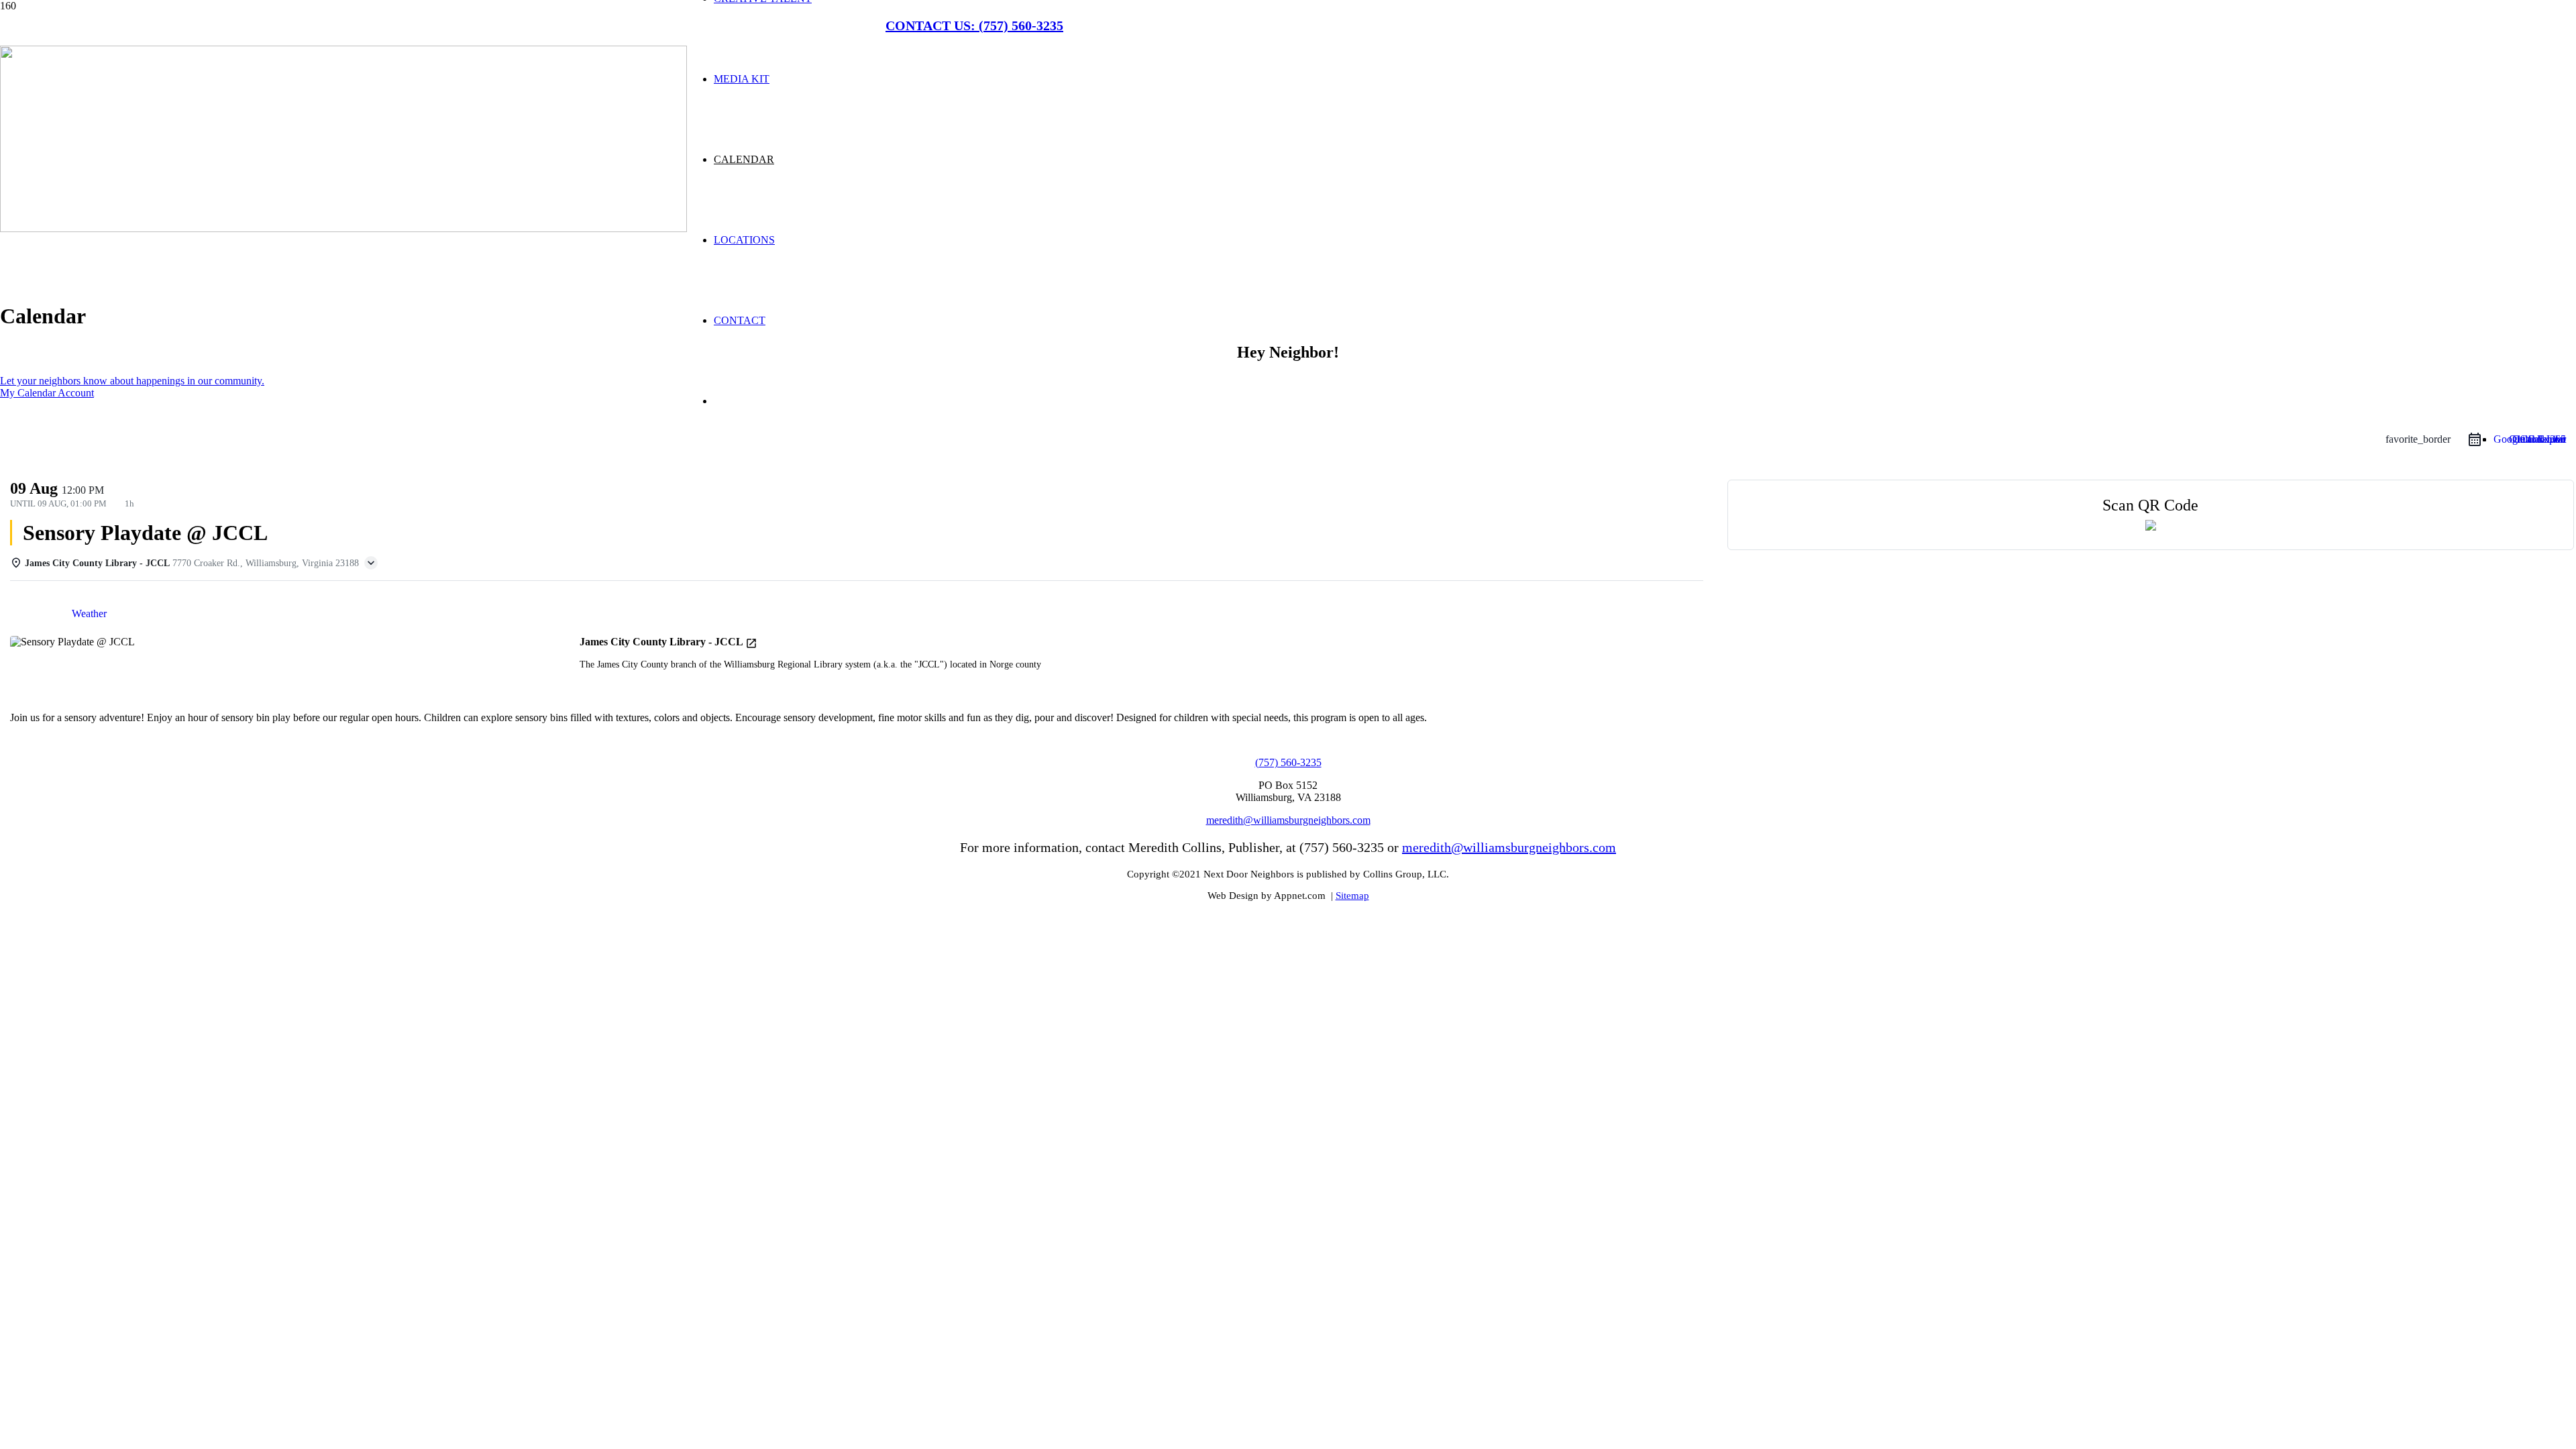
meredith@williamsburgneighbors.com (1288, 820)
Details (36, 613)
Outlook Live (2537, 439)
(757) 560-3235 (1288, 762)
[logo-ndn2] (343, 228)
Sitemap (1352, 896)
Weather (89, 613)
